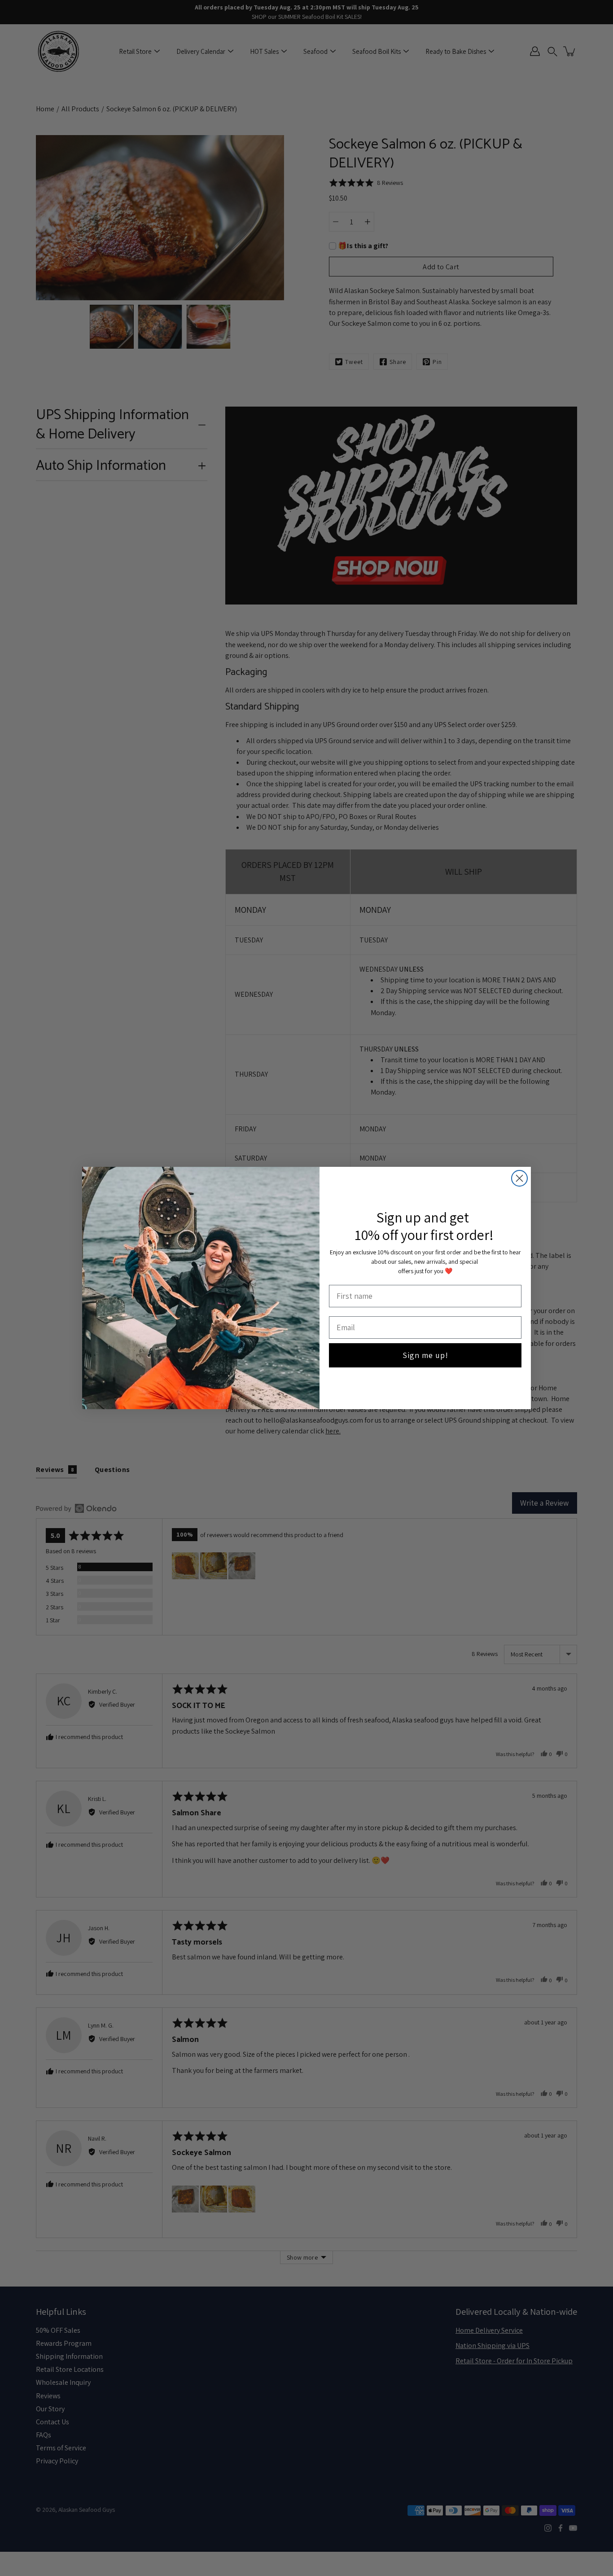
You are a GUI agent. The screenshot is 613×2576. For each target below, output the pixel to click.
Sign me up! (425, 1355)
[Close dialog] (519, 1178)
